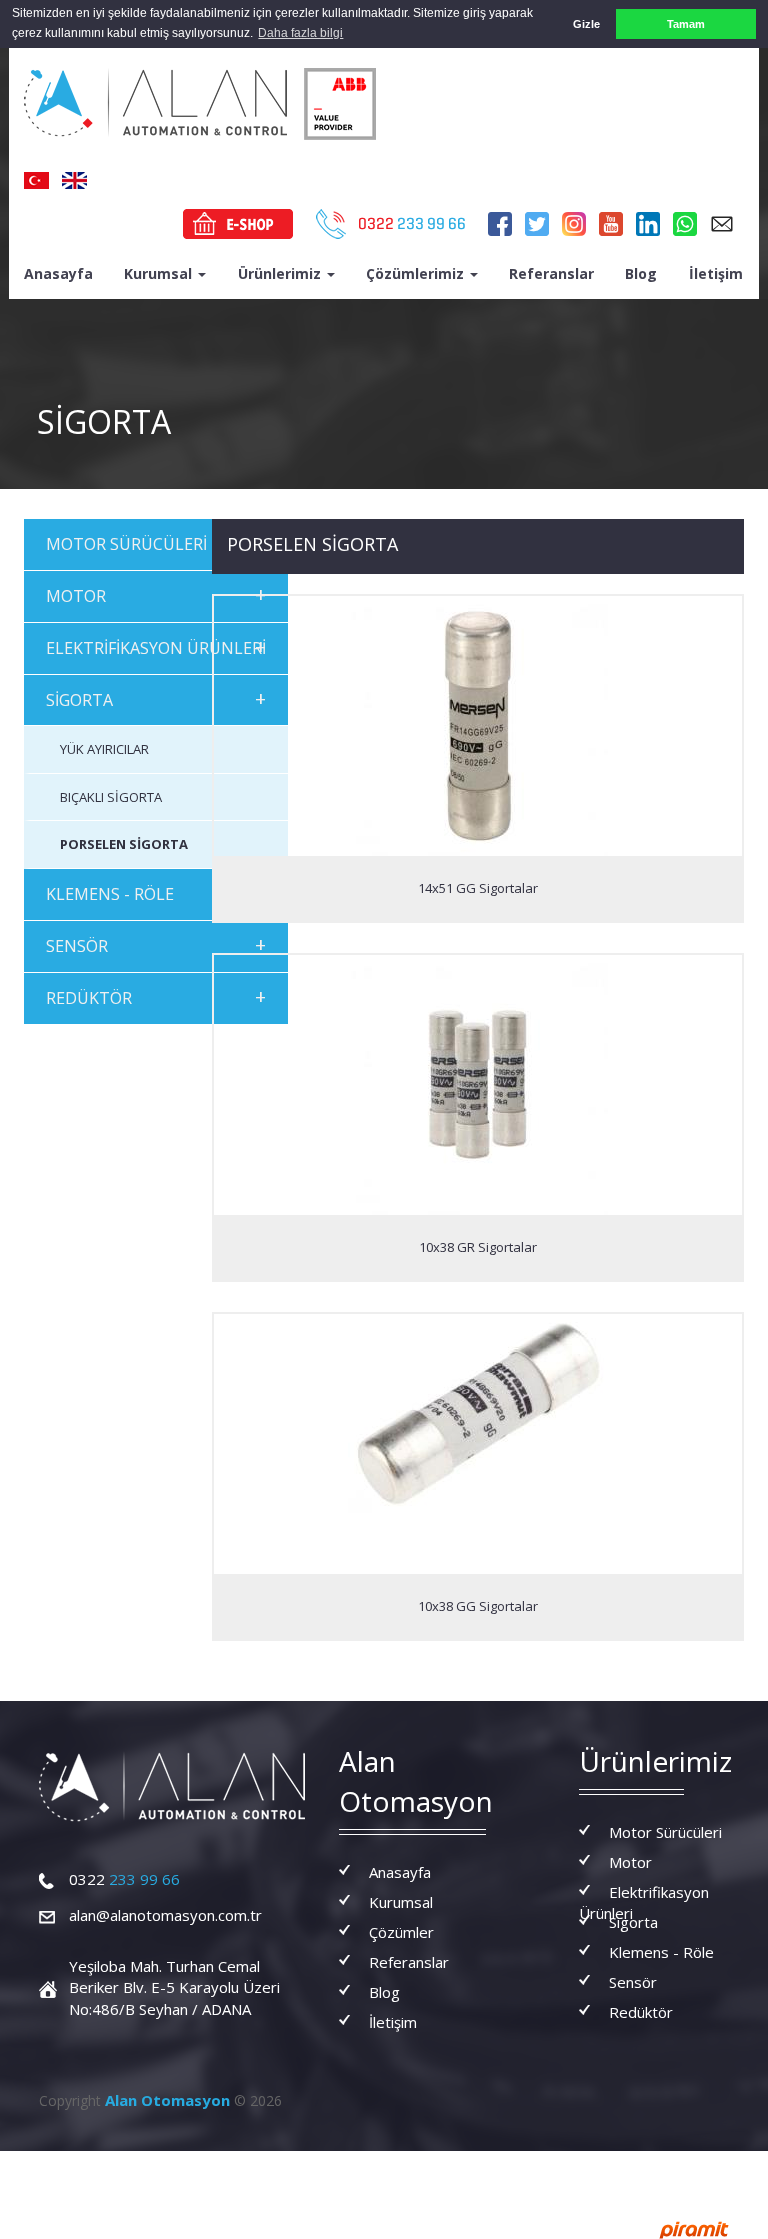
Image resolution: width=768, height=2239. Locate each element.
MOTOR (156, 594)
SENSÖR (156, 944)
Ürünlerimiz (281, 273)
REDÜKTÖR (156, 996)
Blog (641, 273)
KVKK (551, 2170)
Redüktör (641, 2012)
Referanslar (551, 273)
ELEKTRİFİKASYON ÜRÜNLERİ (156, 646)
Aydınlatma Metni (360, 2170)
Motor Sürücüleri (665, 1832)
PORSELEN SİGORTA (124, 844)
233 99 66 (124, 1879)
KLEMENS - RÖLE (156, 892)
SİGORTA (156, 698)
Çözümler (401, 1932)
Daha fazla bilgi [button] (300, 33)
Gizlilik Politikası (474, 2170)
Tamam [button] (686, 24)
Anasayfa (58, 273)
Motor (630, 1862)
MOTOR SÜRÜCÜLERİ (156, 542)
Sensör (633, 1982)
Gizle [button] (586, 24)
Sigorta (633, 1922)
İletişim (716, 273)
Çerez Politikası (248, 2170)
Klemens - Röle (661, 1952)
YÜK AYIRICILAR (104, 749)
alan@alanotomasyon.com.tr (165, 1915)
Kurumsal (160, 273)
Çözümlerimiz (417, 273)
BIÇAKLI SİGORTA (111, 797)
